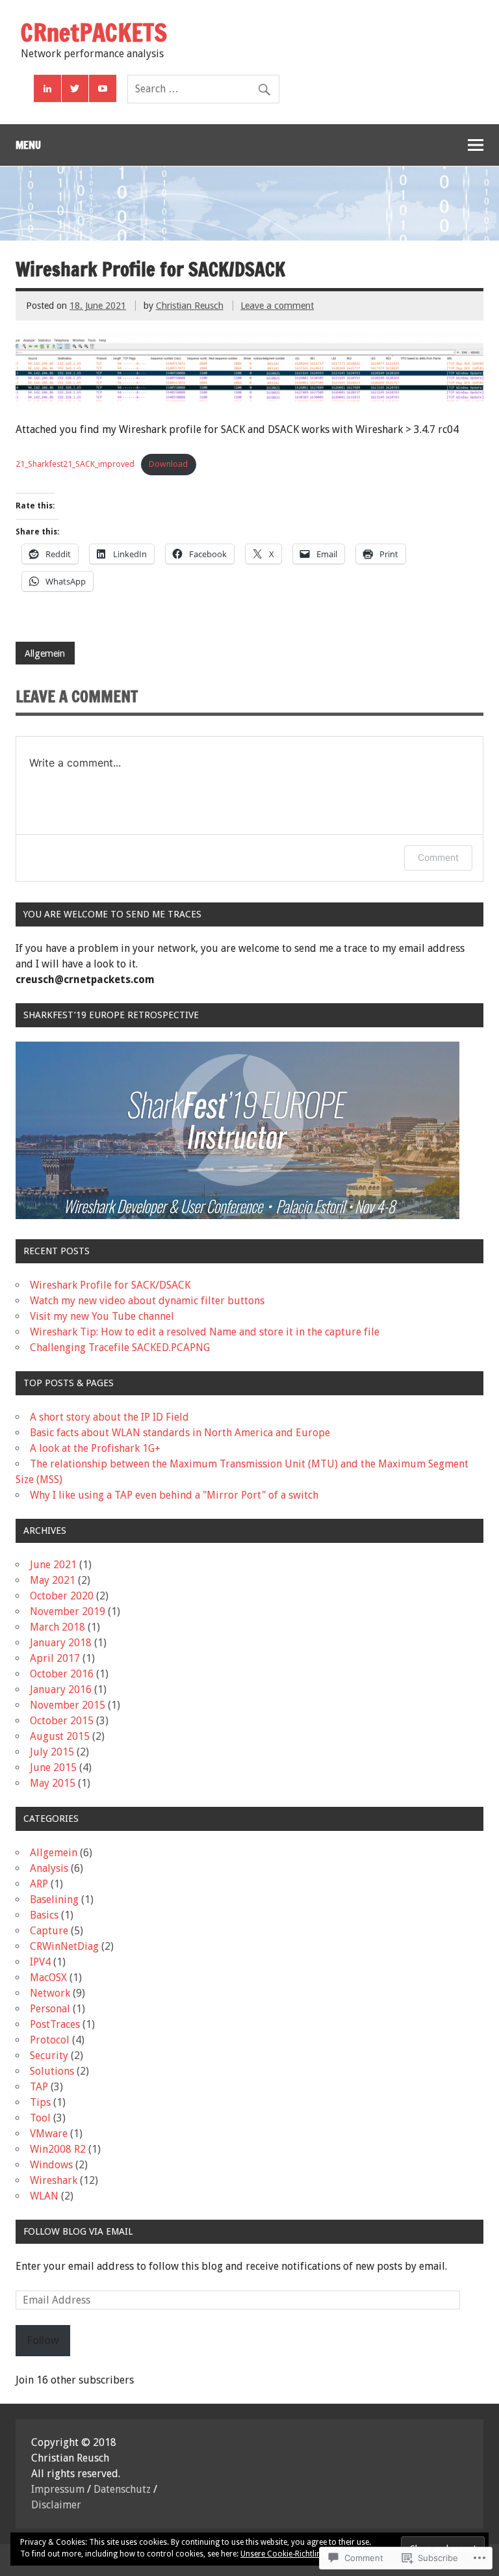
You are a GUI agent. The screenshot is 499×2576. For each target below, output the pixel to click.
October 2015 (62, 1721)
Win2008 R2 (58, 2149)
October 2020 (62, 1596)
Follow (43, 2340)
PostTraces (55, 2024)
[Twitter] (75, 88)
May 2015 (53, 1783)
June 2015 (53, 1768)
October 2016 (62, 1674)
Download (168, 464)
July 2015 (52, 1752)
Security (49, 2056)
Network (50, 1993)
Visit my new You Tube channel (102, 1316)
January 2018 (61, 1643)
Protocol (50, 2040)
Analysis (49, 1868)
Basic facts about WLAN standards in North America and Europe (180, 1433)
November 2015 (68, 1705)
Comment (438, 857)
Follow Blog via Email (78, 2231)
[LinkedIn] (47, 88)
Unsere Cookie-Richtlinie (284, 2554)
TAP (39, 2087)
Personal (50, 2009)
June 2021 (53, 1565)
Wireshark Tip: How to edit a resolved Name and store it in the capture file (205, 1332)
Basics (44, 1915)
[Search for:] (203, 89)
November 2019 (68, 1611)
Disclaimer (56, 2505)
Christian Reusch (190, 306)
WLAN (44, 2196)
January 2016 (61, 1689)
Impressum (58, 2489)
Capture (49, 1931)
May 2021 (53, 1580)
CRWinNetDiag (64, 1946)
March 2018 (58, 1627)
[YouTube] (103, 88)
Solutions (52, 2071)
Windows (51, 2165)
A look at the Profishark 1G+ (95, 1448)
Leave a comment (277, 306)
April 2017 (55, 1658)
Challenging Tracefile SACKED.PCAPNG (120, 1347)
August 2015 (60, 1736)
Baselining (54, 1899)
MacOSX (48, 1978)
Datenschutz (122, 2489)
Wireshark (54, 2180)
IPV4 (40, 1962)
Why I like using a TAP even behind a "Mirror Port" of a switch (174, 1495)
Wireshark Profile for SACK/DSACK (110, 1285)
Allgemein (45, 653)
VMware (49, 2134)
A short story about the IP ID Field (109, 1417)
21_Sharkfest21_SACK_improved (75, 464)
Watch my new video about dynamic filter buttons (147, 1301)
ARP (39, 1884)
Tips (40, 2102)
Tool (40, 2118)
